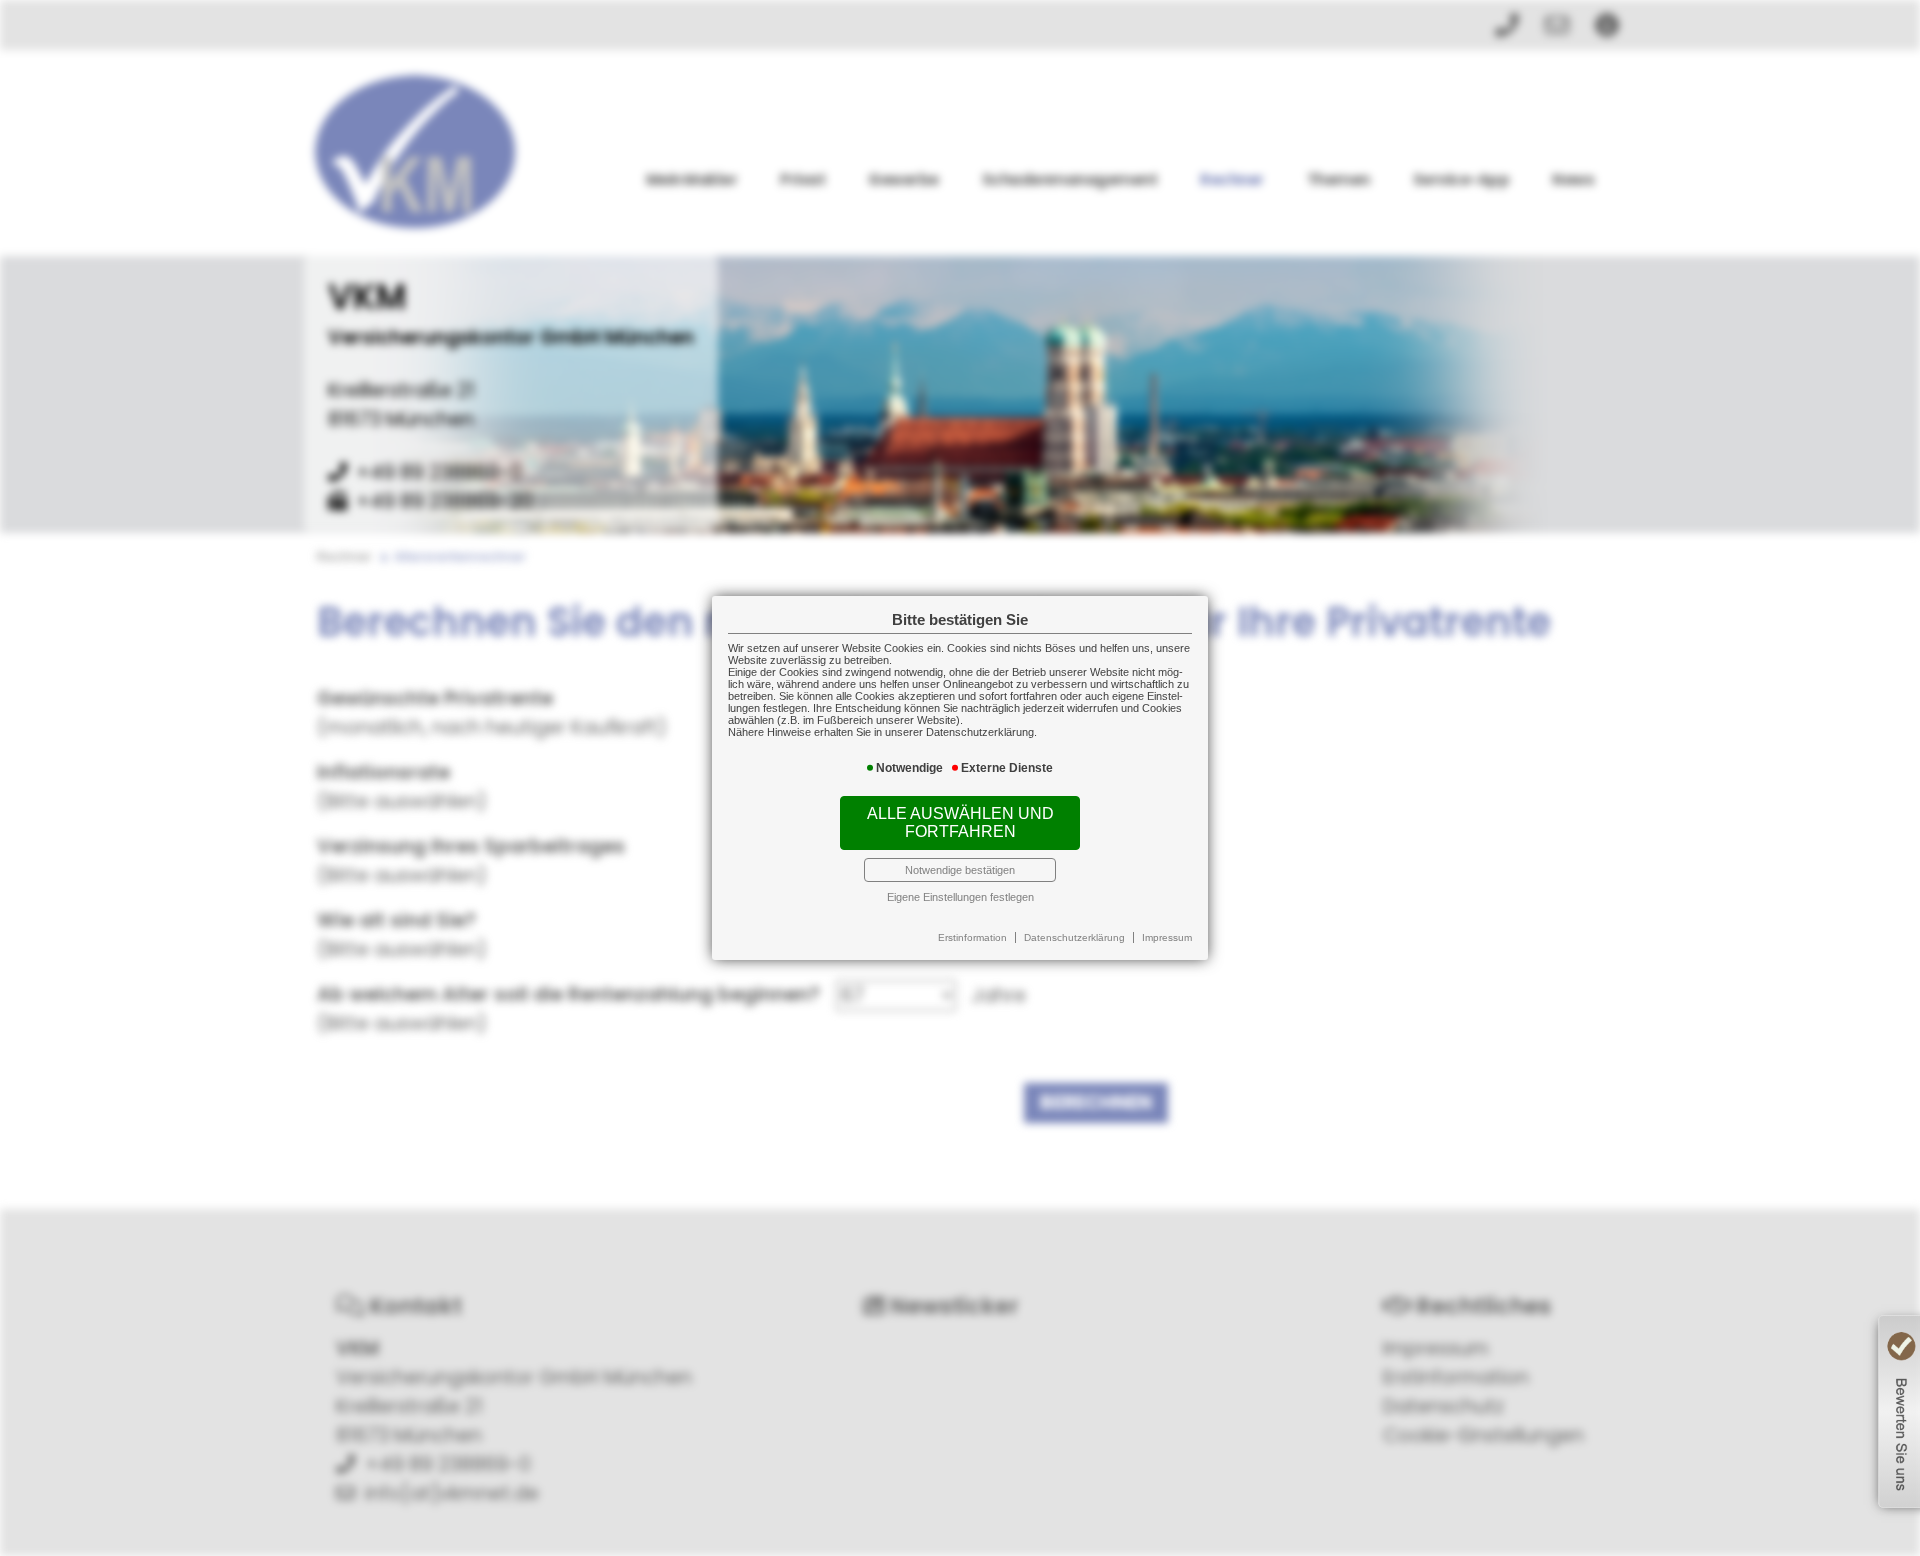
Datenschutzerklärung (1074, 937)
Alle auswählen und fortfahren (960, 822)
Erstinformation (972, 937)
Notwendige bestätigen (960, 870)
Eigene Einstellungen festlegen (960, 897)
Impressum (1167, 937)
